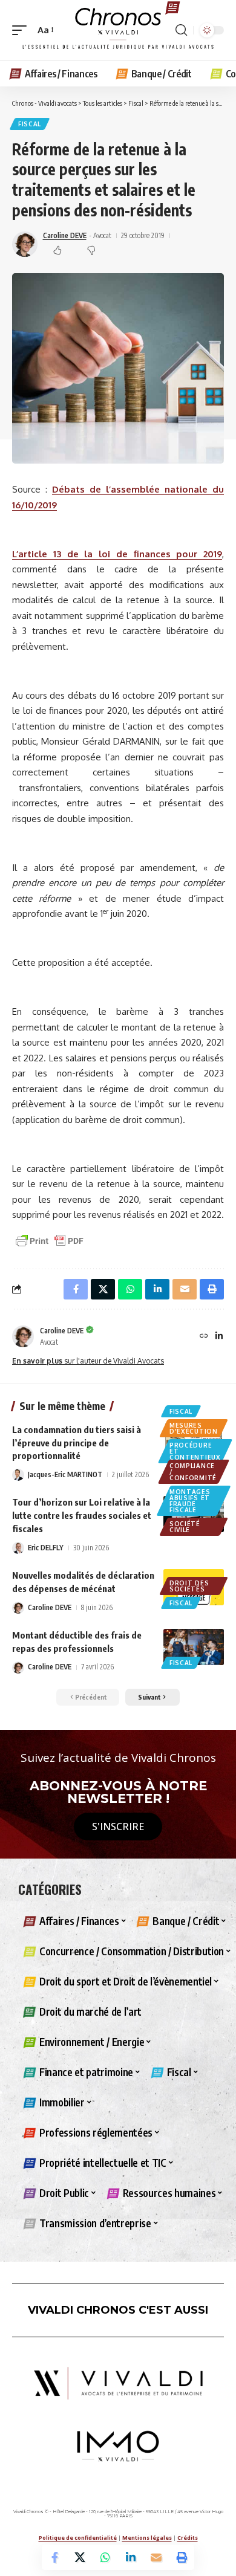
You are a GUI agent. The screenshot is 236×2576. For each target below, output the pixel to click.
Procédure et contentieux (195, 1451)
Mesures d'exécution (194, 1428)
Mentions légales (147, 2538)
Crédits (188, 2538)
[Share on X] (80, 2557)
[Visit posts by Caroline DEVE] (23, 1336)
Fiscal (30, 124)
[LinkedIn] (219, 1337)
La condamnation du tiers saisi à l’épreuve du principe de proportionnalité (77, 1443)
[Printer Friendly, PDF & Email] (50, 1240)
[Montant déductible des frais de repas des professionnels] (194, 1647)
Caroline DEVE (65, 235)
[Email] (156, 2557)
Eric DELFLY (46, 1548)
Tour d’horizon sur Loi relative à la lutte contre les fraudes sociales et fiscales (82, 1515)
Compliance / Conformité (193, 1472)
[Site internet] (204, 1337)
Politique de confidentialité (78, 2538)
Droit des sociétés (189, 1586)
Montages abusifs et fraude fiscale (190, 1501)
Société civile (185, 1527)
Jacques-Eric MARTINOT (65, 1474)
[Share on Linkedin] (131, 2557)
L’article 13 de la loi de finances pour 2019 (117, 554)
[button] (22, 30)
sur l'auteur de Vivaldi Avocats (88, 1361)
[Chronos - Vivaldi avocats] (118, 30)
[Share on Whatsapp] (105, 2557)
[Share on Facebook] (54, 2557)
